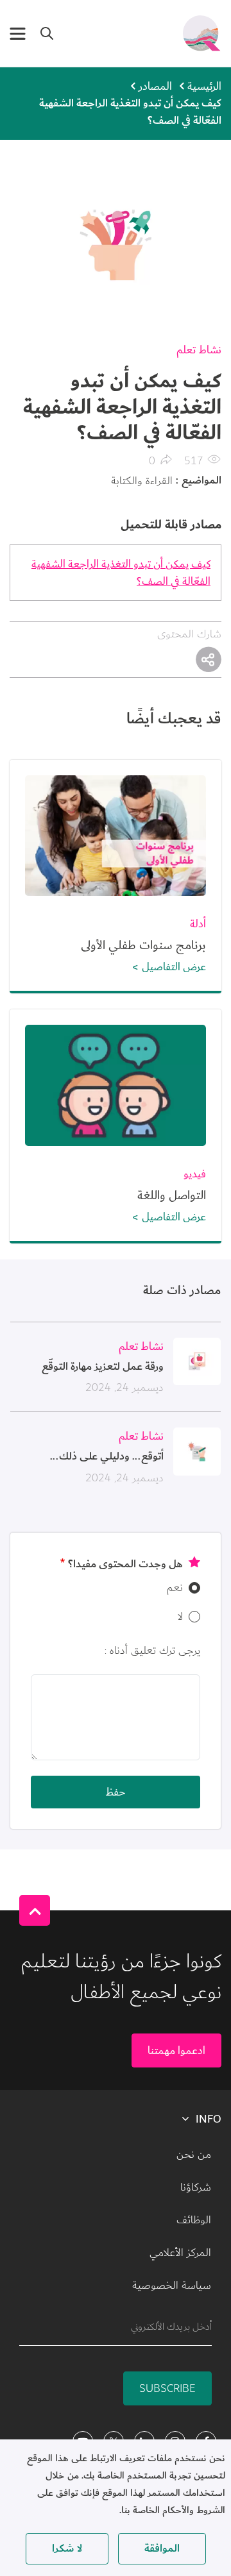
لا (180, 1616)
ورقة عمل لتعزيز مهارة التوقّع (103, 1367)
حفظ (116, 1792)
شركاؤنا (196, 2187)
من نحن (194, 2155)
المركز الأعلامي (180, 2253)
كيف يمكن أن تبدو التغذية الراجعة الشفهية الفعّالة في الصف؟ (121, 573)
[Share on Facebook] (209, 659)
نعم (175, 1587)
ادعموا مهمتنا (176, 2050)
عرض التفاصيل (174, 967)
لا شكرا (67, 2548)
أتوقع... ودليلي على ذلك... (107, 1456)
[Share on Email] (209, 659)
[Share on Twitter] (209, 659)
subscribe (167, 2388)
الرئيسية (204, 86)
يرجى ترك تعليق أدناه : (152, 1650)
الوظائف (194, 2220)
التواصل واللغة (172, 1195)
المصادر (155, 86)
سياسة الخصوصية (172, 2286)
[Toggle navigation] (18, 34)
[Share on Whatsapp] (209, 659)
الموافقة (162, 2548)
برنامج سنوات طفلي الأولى (143, 945)
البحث (47, 33)
